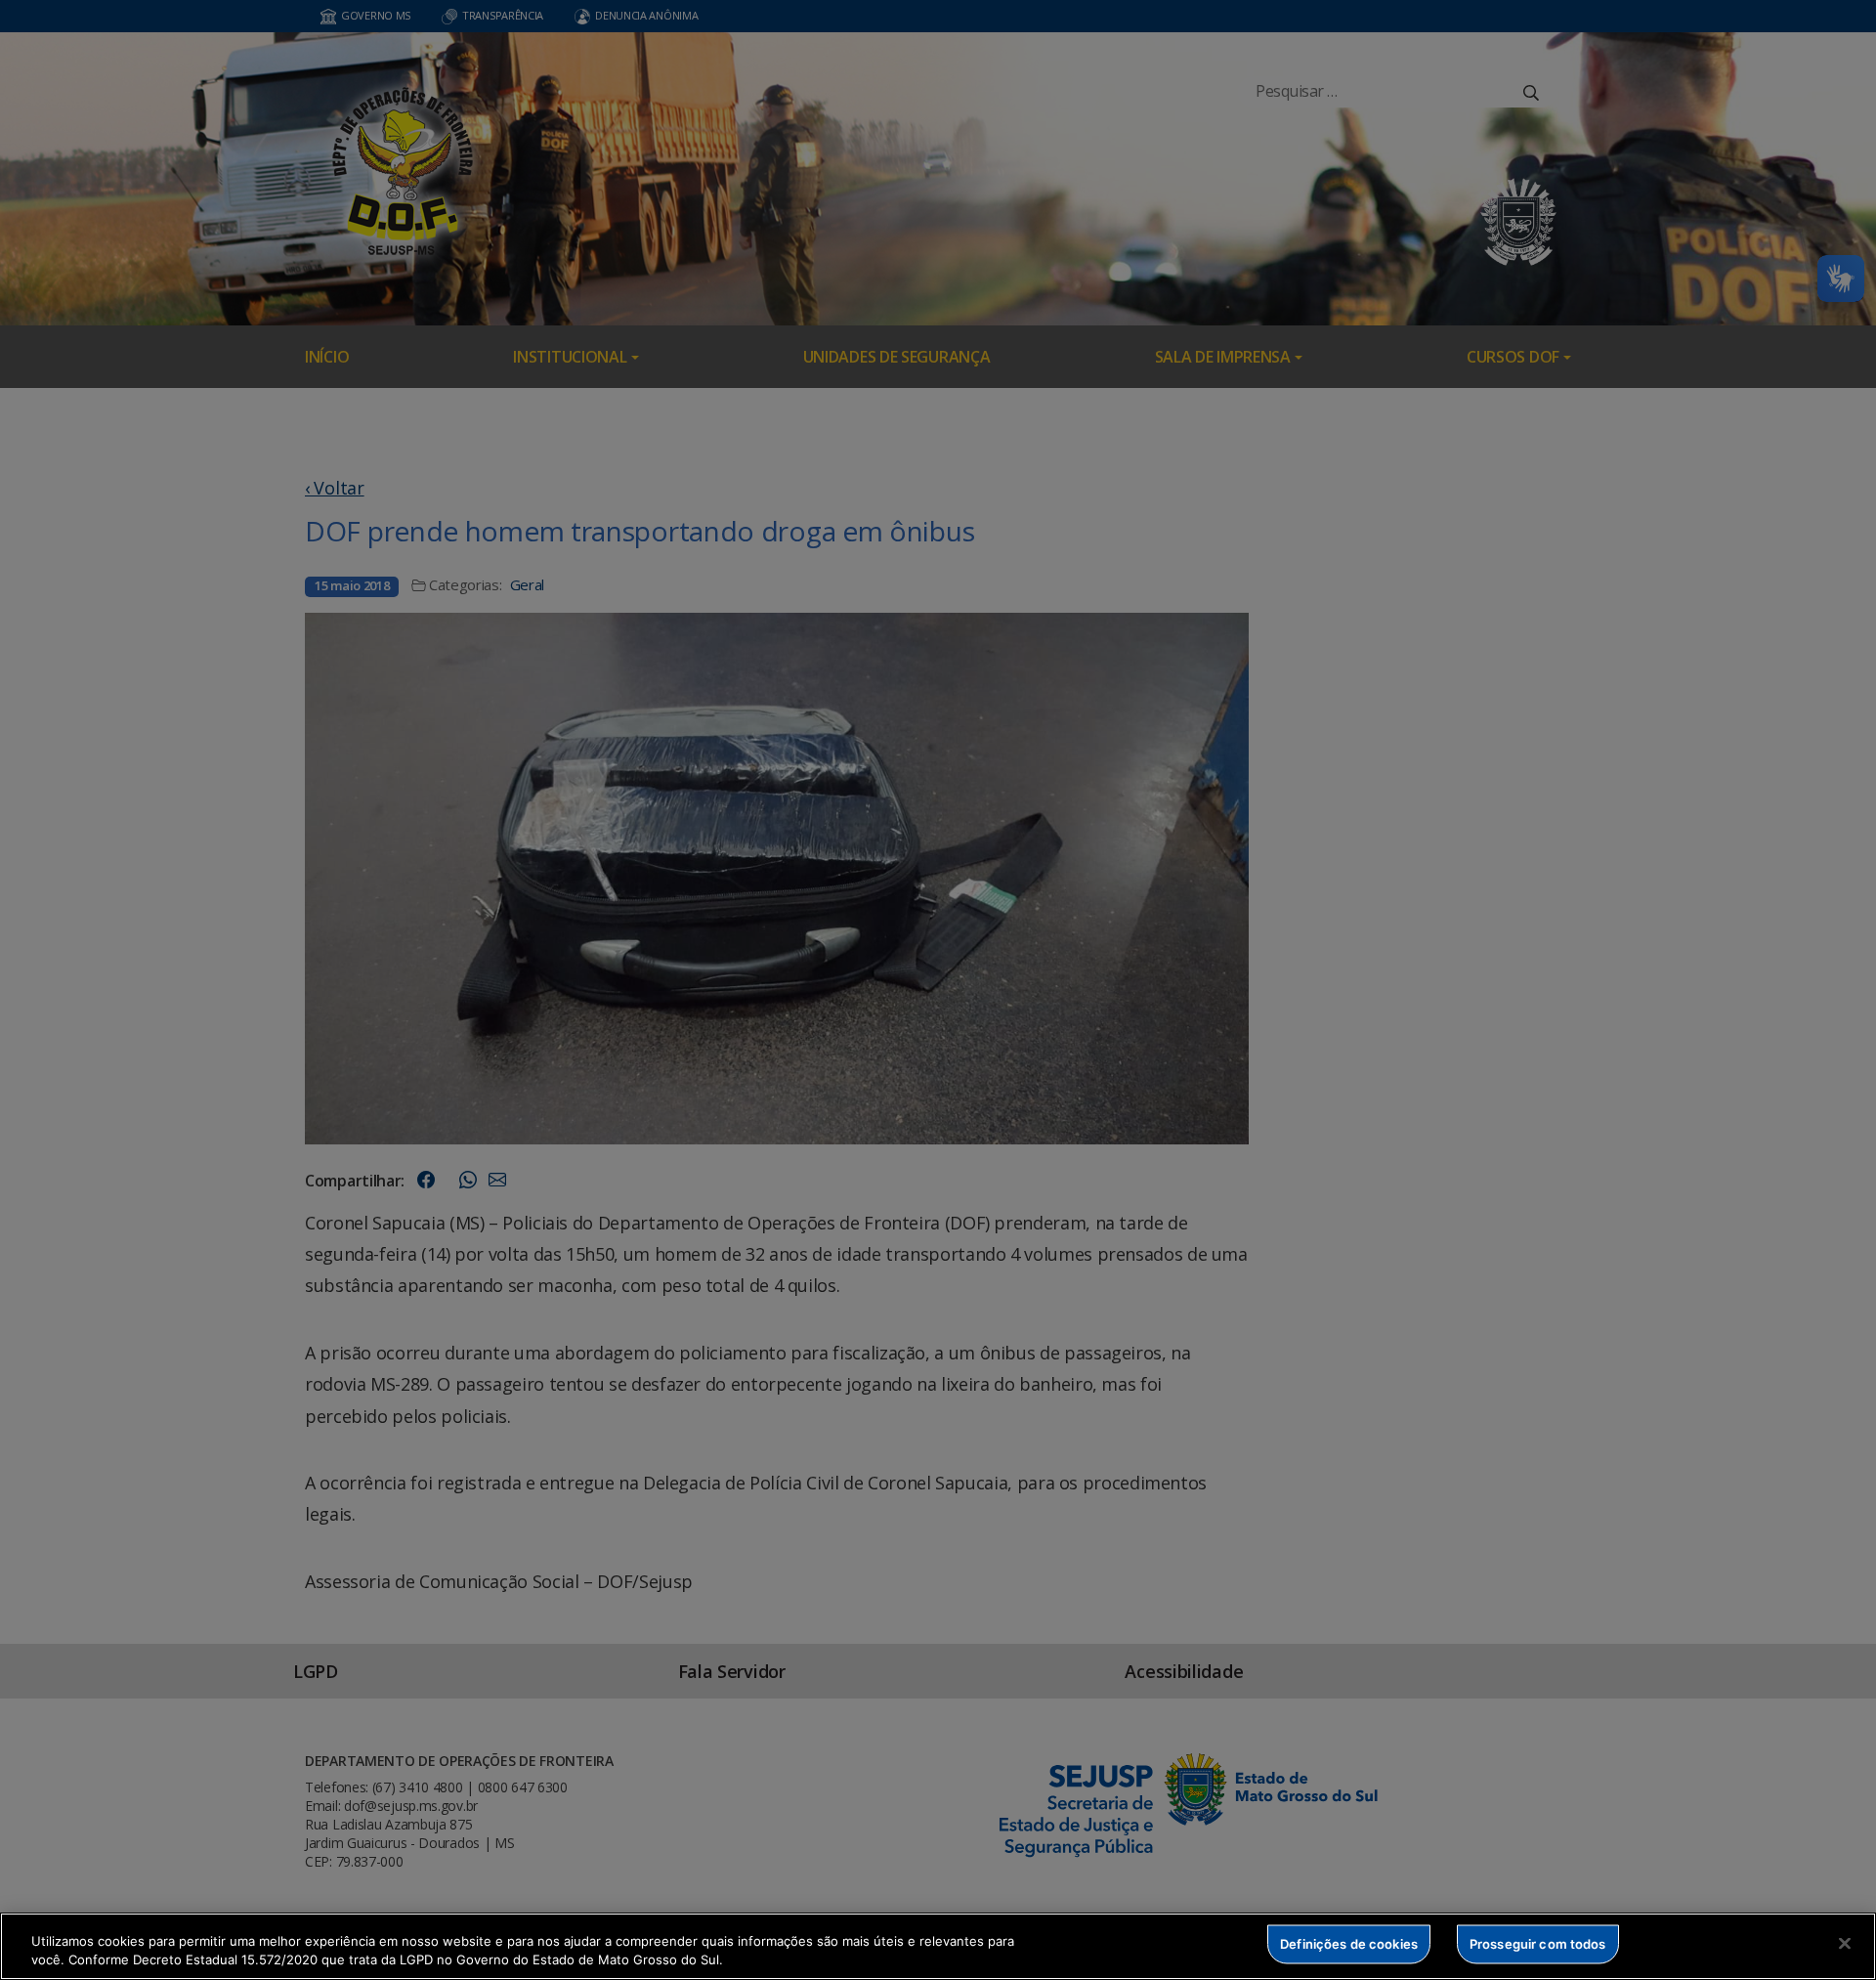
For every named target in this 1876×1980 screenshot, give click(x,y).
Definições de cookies (1349, 1944)
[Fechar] (1845, 1944)
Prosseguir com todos (1538, 1944)
